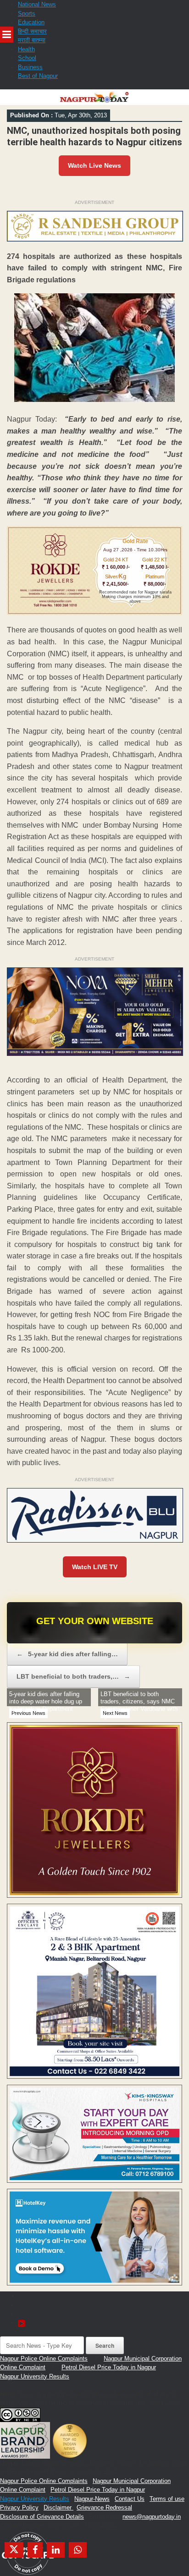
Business (30, 67)
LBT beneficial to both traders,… (73, 1676)
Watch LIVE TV (95, 1567)
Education (31, 22)
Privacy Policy (19, 2507)
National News (37, 4)
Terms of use (167, 2499)
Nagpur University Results (35, 2376)
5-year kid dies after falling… (67, 1654)
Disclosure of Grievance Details (42, 2517)
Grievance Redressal (104, 2507)
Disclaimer (58, 2507)
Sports (27, 14)
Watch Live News (94, 165)
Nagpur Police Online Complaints (44, 2359)
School (27, 58)
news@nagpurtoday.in (152, 2517)
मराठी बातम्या (32, 40)
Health (26, 49)
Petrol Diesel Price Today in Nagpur (109, 2367)
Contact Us (130, 2499)
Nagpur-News (92, 2499)
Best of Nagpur (38, 76)
